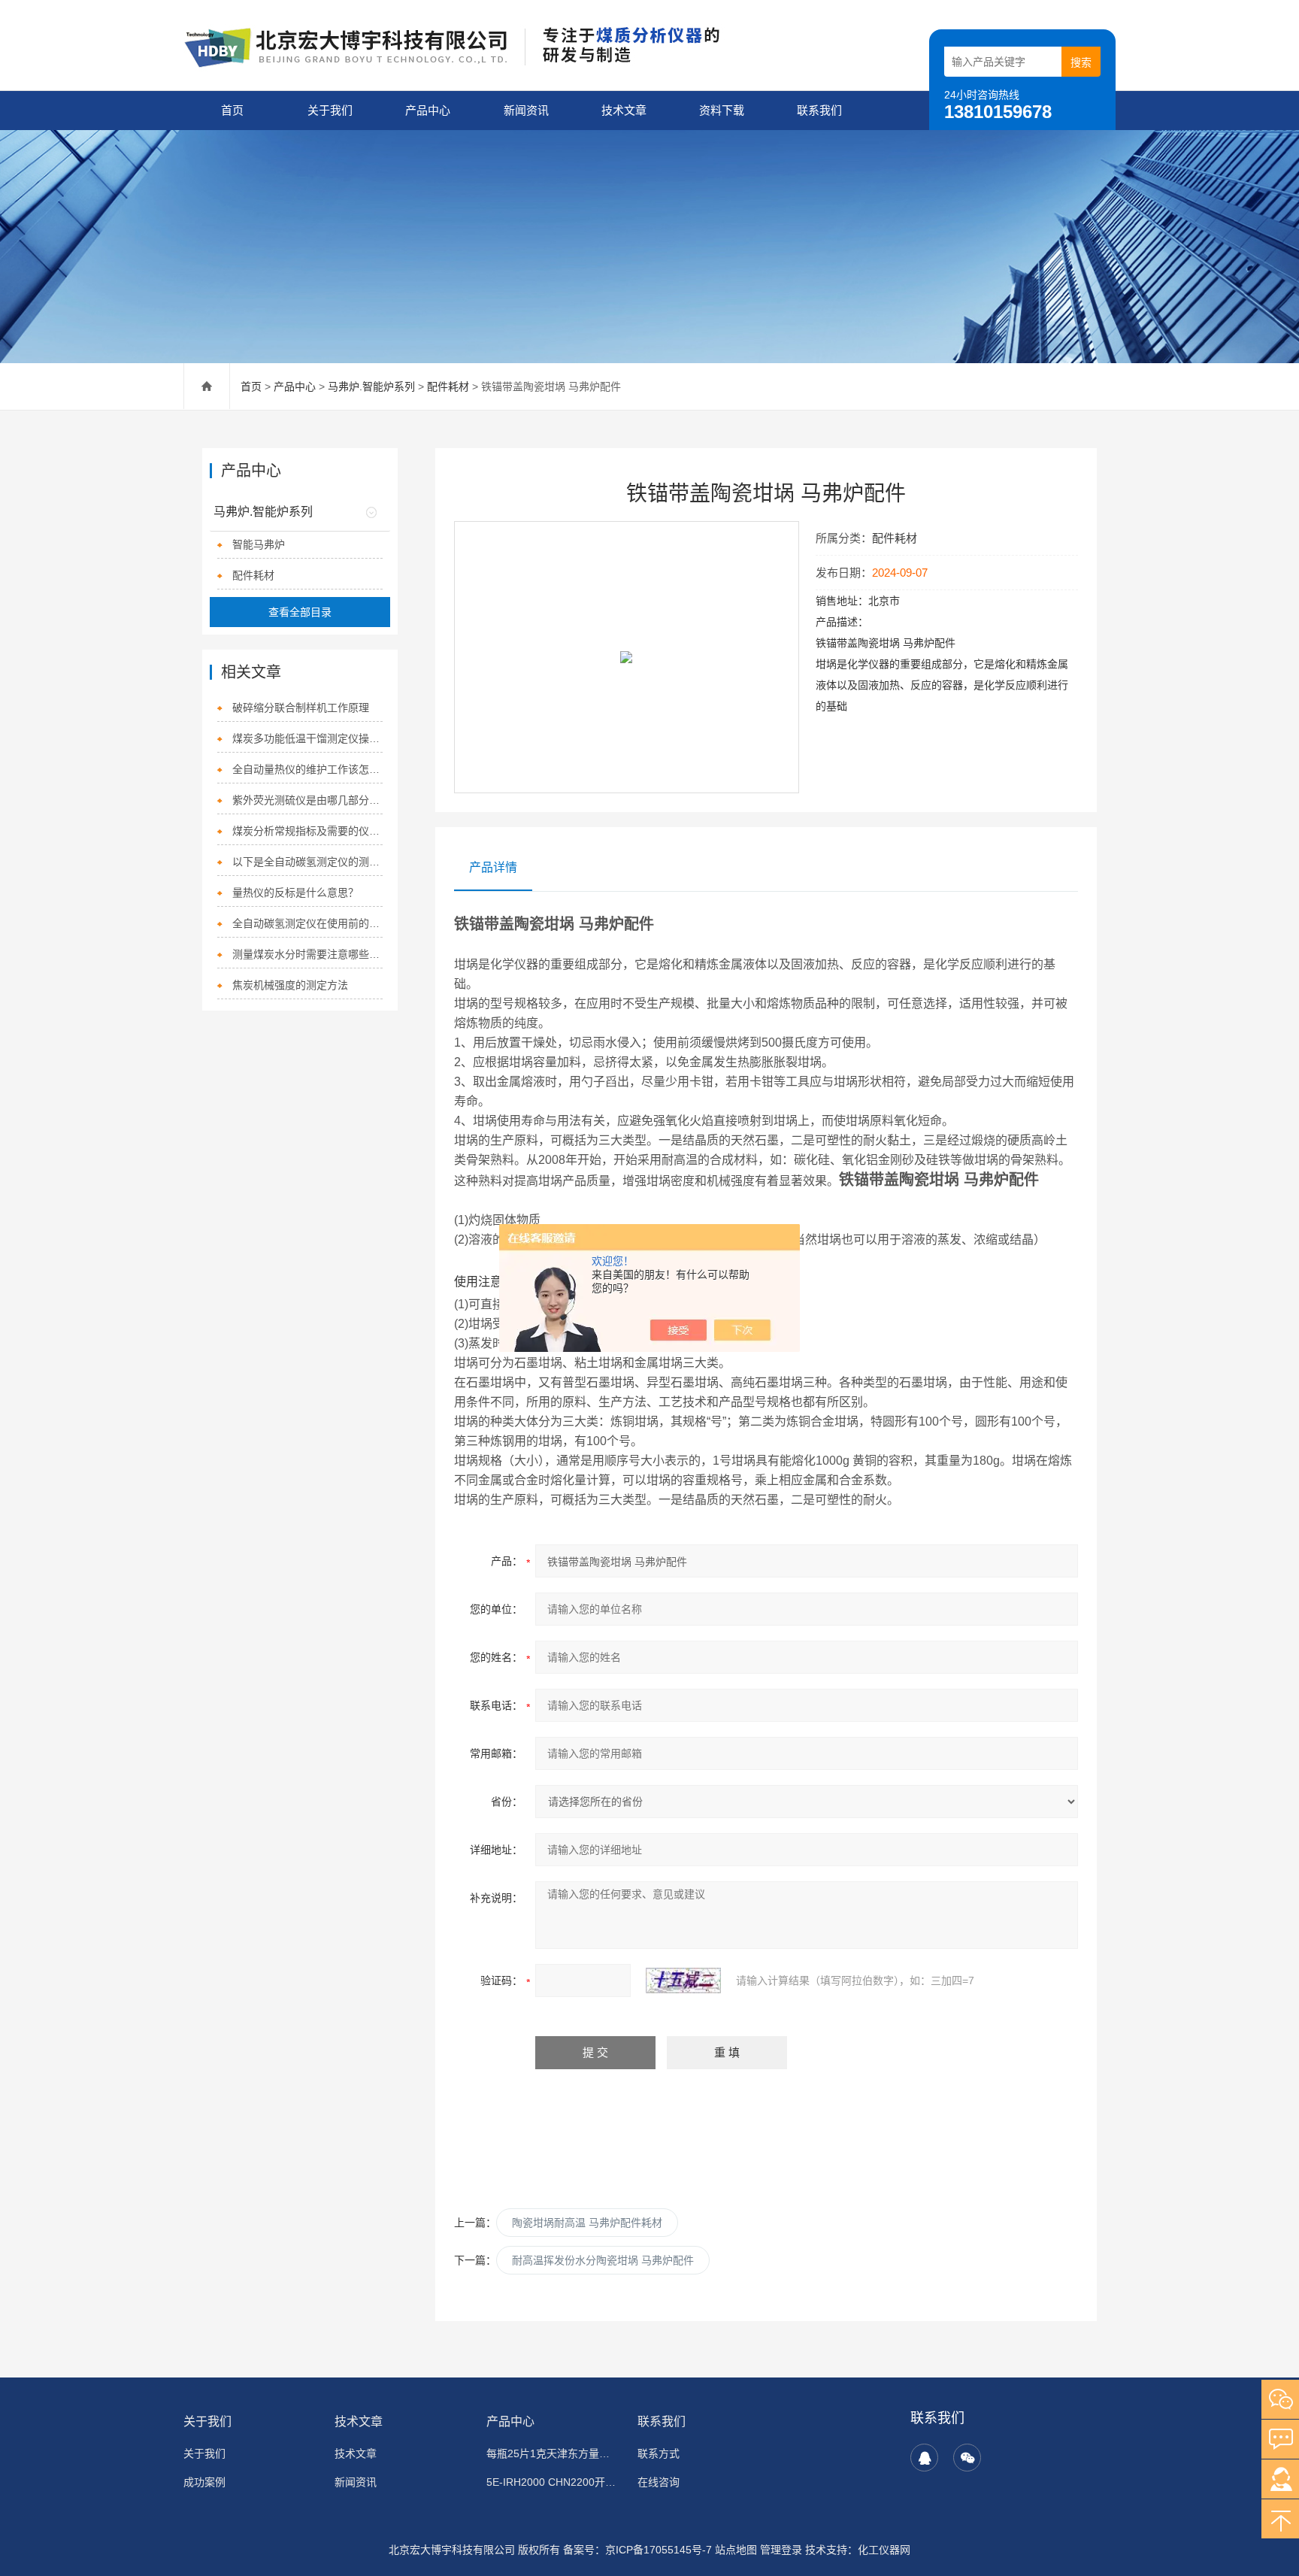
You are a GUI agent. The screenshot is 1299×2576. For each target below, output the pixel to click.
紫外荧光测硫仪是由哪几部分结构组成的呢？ (307, 800)
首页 (232, 110)
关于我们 (330, 110)
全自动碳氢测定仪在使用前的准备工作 (307, 923)
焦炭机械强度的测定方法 (290, 985)
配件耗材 (448, 386)
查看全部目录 (300, 612)
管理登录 (781, 2550)
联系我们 (819, 110)
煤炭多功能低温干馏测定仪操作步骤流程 (307, 738)
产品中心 (428, 110)
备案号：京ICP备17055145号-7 (637, 2550)
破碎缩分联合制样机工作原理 (301, 708)
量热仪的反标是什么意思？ (295, 893)
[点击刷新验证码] (683, 1980)
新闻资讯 (526, 110)
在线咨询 (659, 2482)
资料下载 (722, 110)
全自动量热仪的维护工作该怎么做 (307, 769)
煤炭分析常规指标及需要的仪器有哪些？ (307, 831)
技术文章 (624, 110)
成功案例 (204, 2482)
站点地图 (736, 2550)
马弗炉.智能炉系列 (371, 386)
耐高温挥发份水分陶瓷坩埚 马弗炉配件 (603, 2260)
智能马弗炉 (259, 544)
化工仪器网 (884, 2550)
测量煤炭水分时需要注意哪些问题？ (307, 954)
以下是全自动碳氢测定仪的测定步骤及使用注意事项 (307, 862)
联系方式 (659, 2453)
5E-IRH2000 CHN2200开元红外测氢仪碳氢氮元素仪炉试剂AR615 (553, 2482)
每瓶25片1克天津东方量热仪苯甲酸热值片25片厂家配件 (553, 2453)
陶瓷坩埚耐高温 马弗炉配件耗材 (587, 2223)
